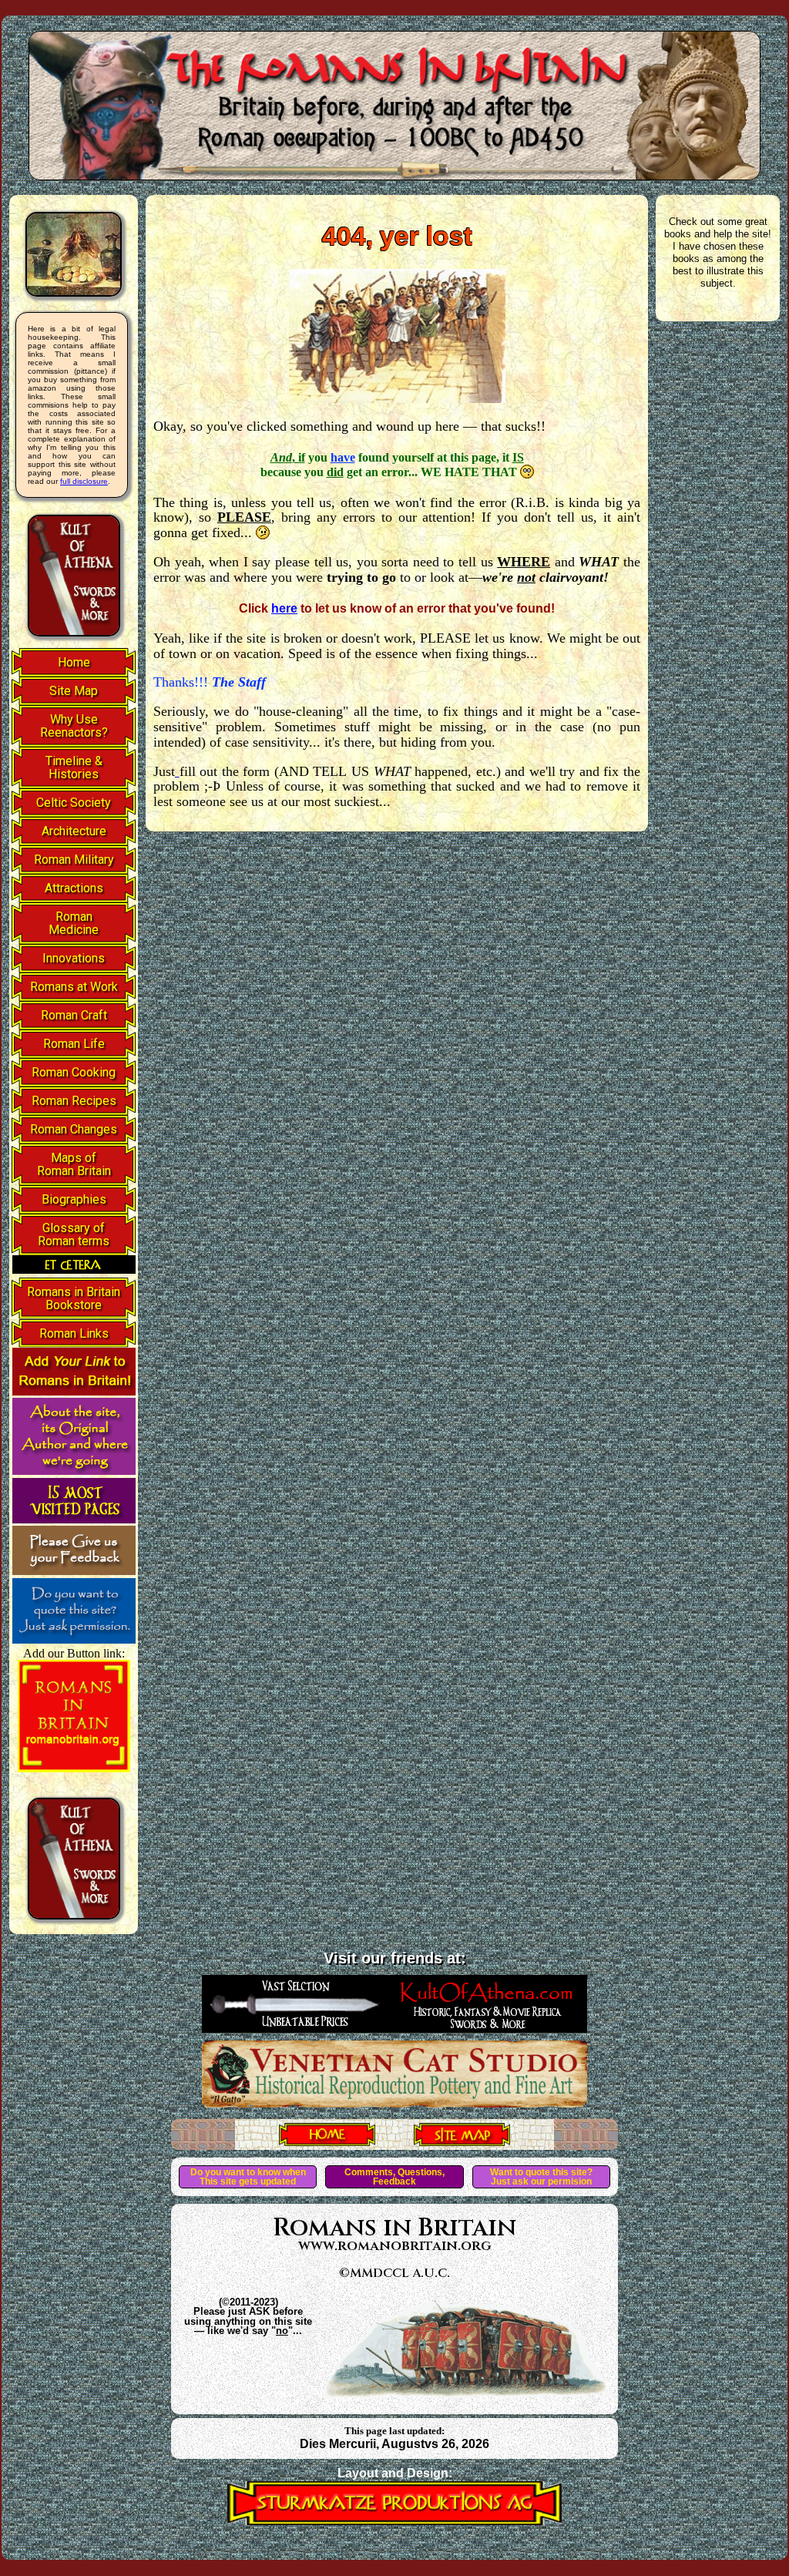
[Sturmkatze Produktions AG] (394, 2521)
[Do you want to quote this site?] (74, 1639)
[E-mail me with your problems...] (177, 771)
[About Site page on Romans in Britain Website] (74, 1471)
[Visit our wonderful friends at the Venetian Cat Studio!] (394, 2103)
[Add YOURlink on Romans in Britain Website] (74, 1391)
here (284, 608)
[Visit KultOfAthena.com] (394, 2028)
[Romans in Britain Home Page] (327, 2141)
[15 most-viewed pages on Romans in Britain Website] (74, 1519)
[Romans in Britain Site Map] (462, 2141)
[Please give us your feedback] (74, 1571)
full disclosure (84, 481)
